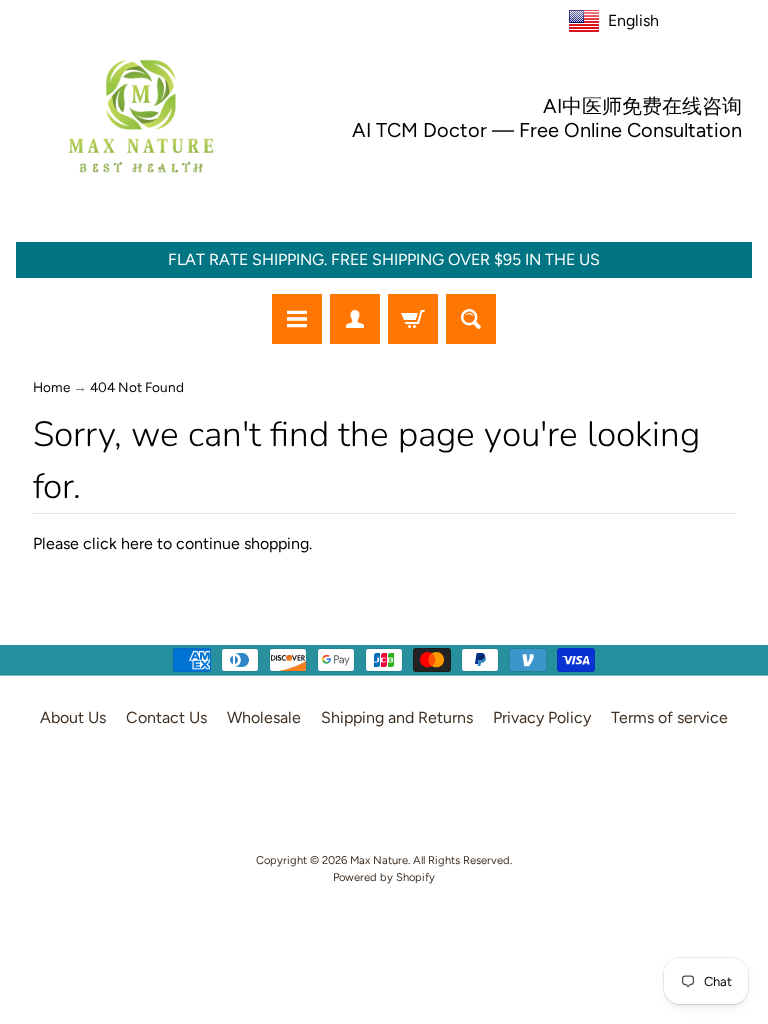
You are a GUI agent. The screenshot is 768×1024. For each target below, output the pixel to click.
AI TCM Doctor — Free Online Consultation (547, 130)
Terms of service (669, 717)
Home (51, 387)
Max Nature (379, 860)
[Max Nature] (141, 116)
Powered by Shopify (384, 877)
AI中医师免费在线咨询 (642, 106)
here (137, 543)
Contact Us (166, 717)
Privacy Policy (542, 717)
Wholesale (264, 717)
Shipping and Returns (397, 717)
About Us (73, 717)
